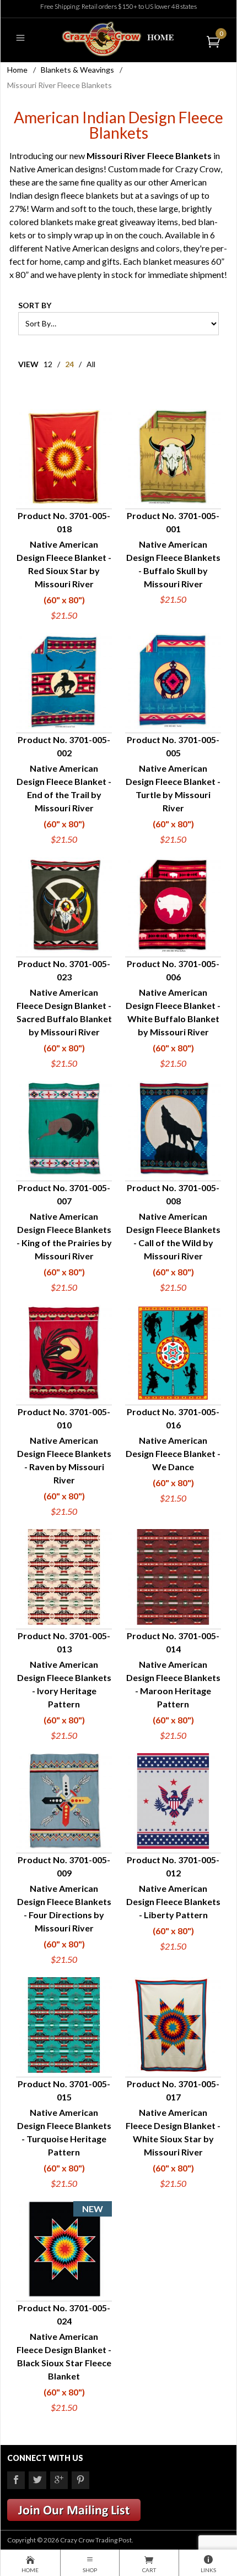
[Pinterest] (80, 2480)
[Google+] (59, 2480)
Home (17, 70)
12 (48, 364)
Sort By (35, 305)
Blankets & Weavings (77, 70)
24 (69, 364)
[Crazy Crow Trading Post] (118, 38)
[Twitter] (37, 2480)
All (91, 364)
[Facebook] (16, 2480)
